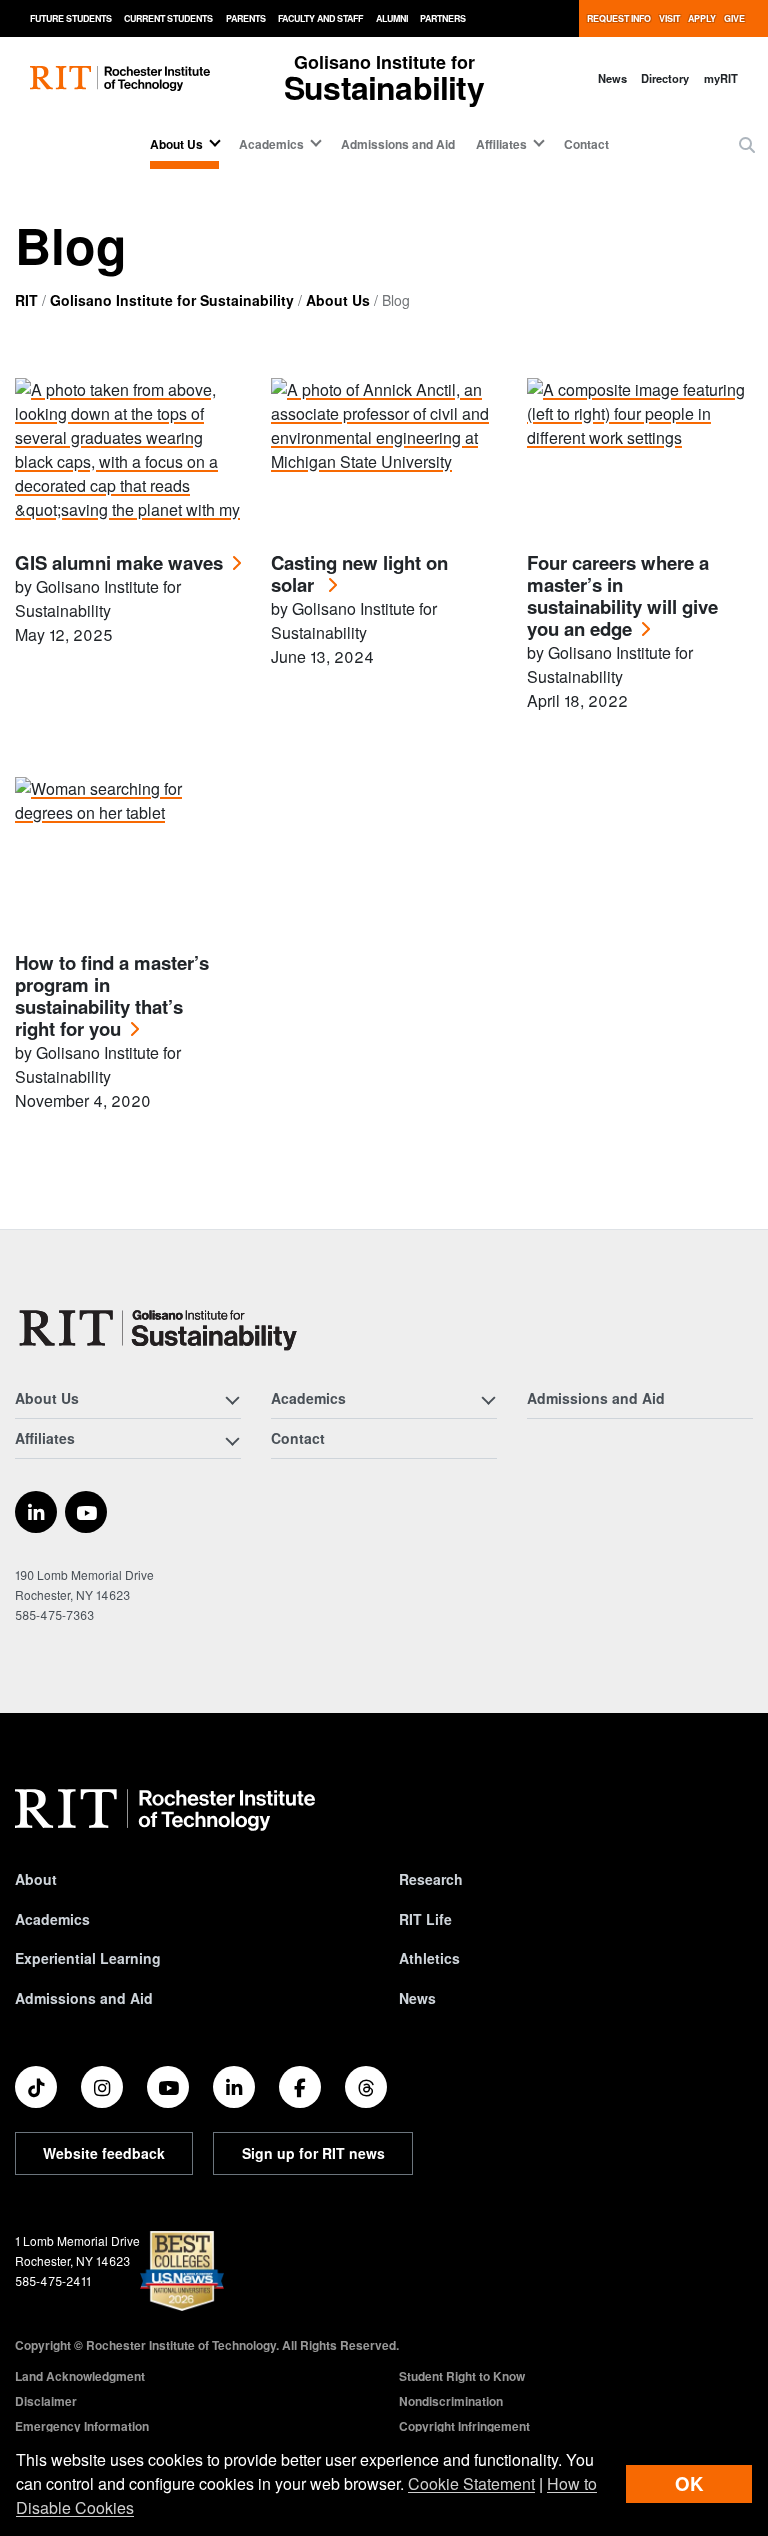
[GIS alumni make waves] (128, 453)
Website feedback (104, 2153)
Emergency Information (82, 2426)
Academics (52, 1919)
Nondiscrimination (451, 2401)
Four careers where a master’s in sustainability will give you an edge (622, 596)
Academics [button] (271, 144)
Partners (443, 18)
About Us (338, 300)
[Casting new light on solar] (384, 453)
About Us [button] (176, 144)
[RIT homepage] (120, 78)
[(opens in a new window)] (36, 1512)
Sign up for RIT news (313, 2153)
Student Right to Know (462, 2376)
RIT (26, 300)
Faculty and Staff (320, 18)
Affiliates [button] (501, 144)
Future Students (71, 18)
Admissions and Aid (398, 144)
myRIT (721, 78)
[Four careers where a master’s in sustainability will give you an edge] (640, 453)
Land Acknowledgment (80, 2376)
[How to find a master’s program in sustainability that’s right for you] (128, 852)
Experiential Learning (88, 1958)
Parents (246, 18)
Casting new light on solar (359, 574)
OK (689, 2483)
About (36, 1879)
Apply (702, 18)
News (612, 78)
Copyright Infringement (464, 2426)
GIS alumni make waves (119, 563)
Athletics (429, 1958)
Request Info (619, 18)
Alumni (392, 18)
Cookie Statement (471, 2483)
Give (734, 18)
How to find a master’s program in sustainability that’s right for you (112, 996)
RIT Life (425, 1919)
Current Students (168, 18)
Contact (586, 144)
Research (431, 1879)
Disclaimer (46, 2401)
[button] (747, 145)
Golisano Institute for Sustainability (172, 300)
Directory (665, 78)
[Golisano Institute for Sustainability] (162, 1328)
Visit (669, 18)
